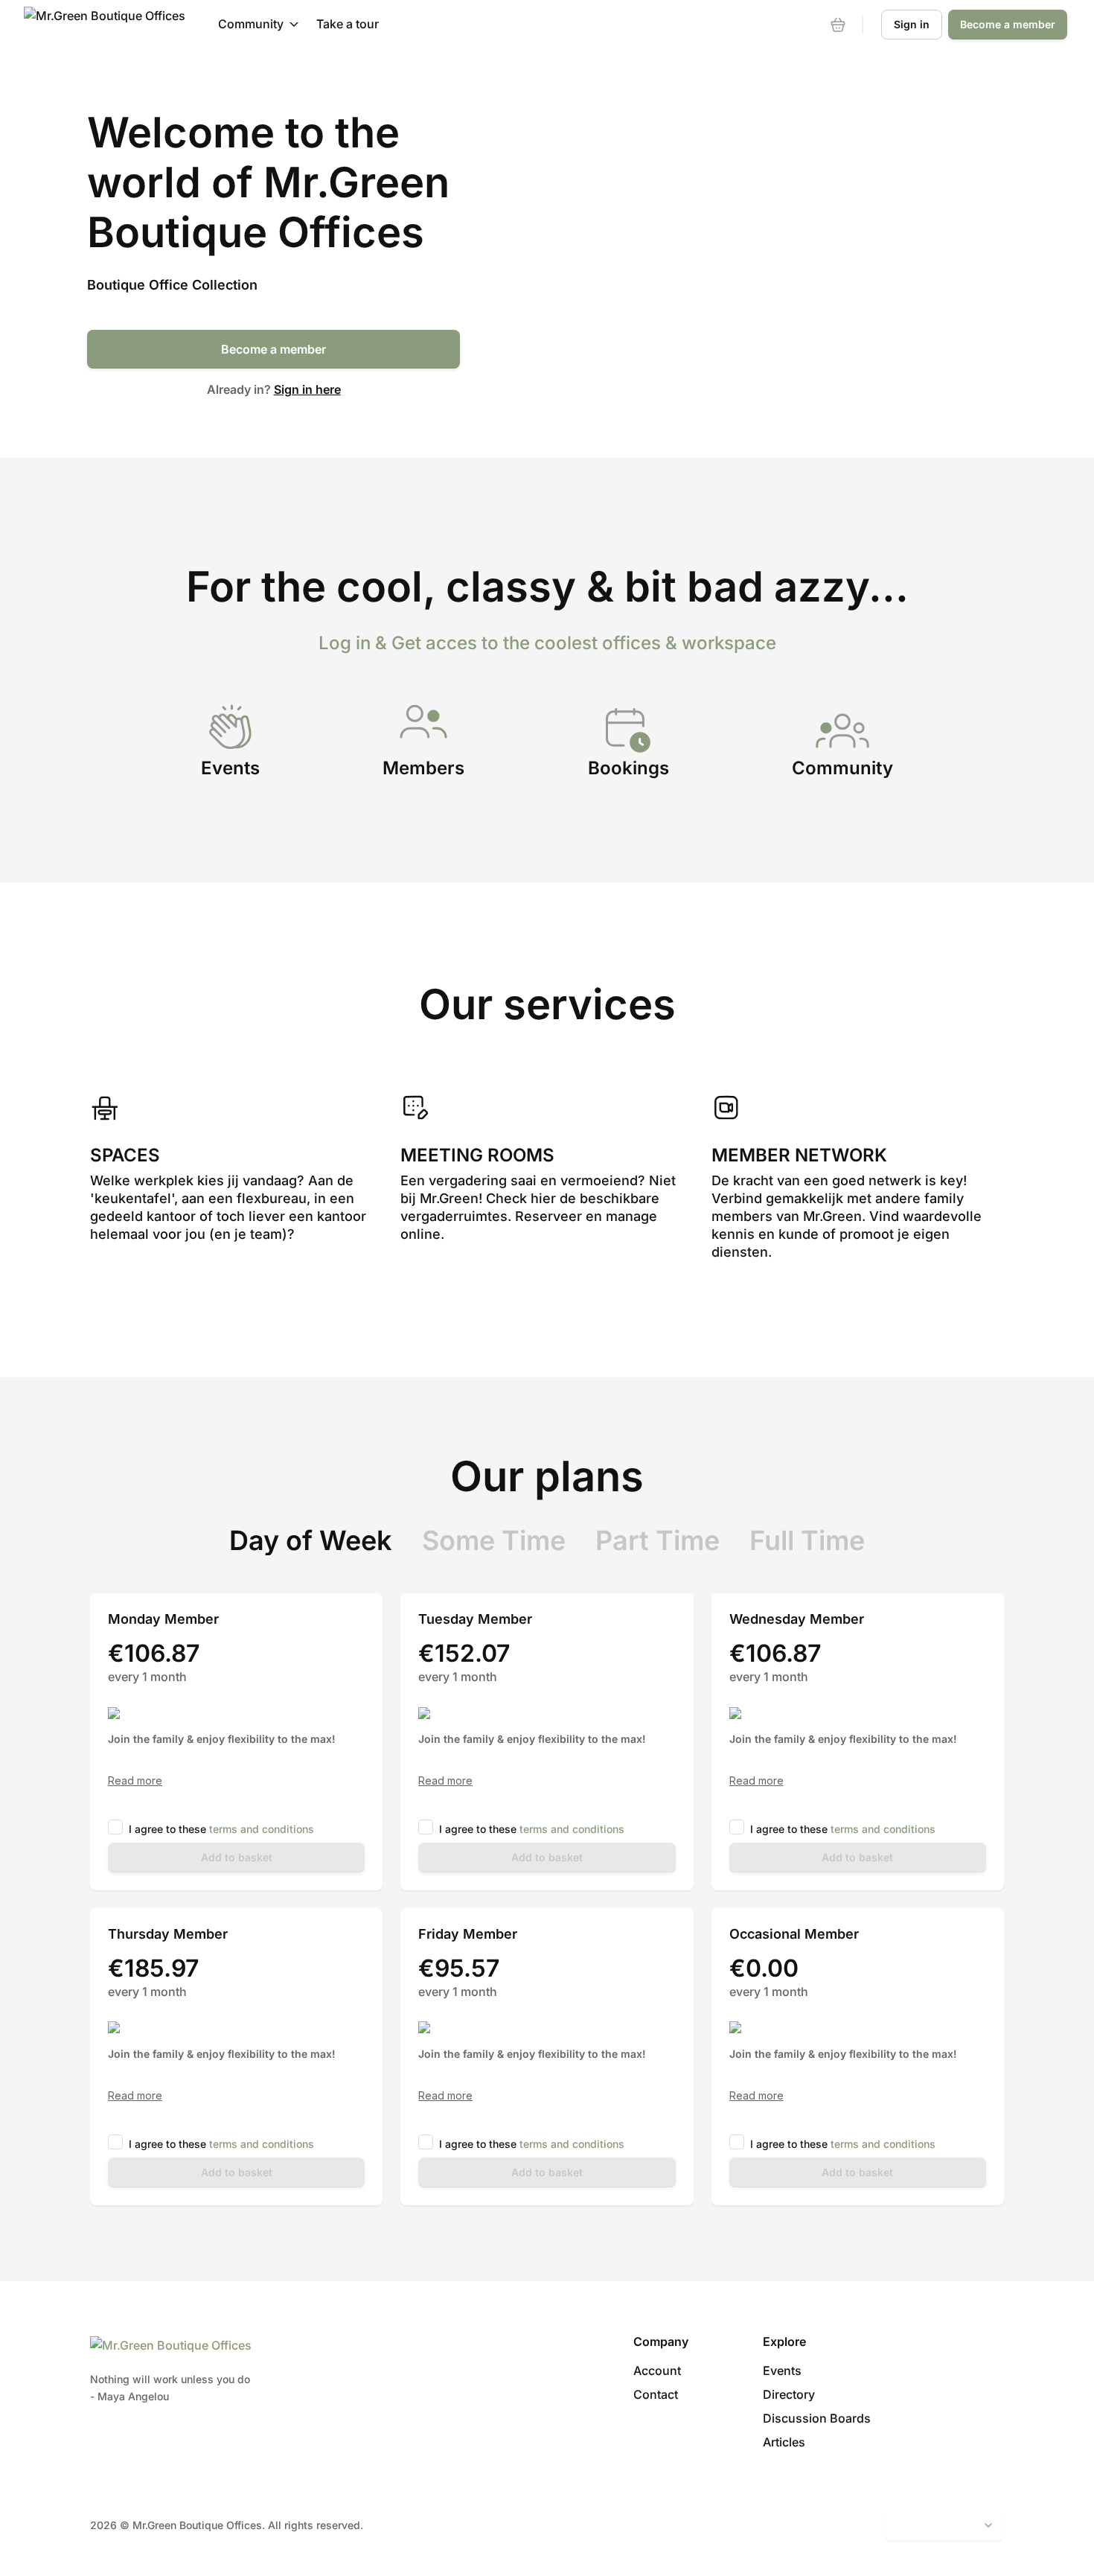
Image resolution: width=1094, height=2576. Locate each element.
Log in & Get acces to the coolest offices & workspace (547, 643)
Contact (656, 2394)
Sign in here (307, 389)
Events (782, 2371)
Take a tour (348, 24)
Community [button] (251, 24)
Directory (789, 2394)
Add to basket (237, 1857)
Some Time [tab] (494, 1540)
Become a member (273, 349)
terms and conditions (262, 1829)
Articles (784, 2442)
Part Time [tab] (658, 1540)
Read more (135, 1781)
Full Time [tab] (807, 1540)
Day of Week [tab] (311, 1540)
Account (657, 2371)
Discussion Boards (817, 2418)
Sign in (912, 24)
